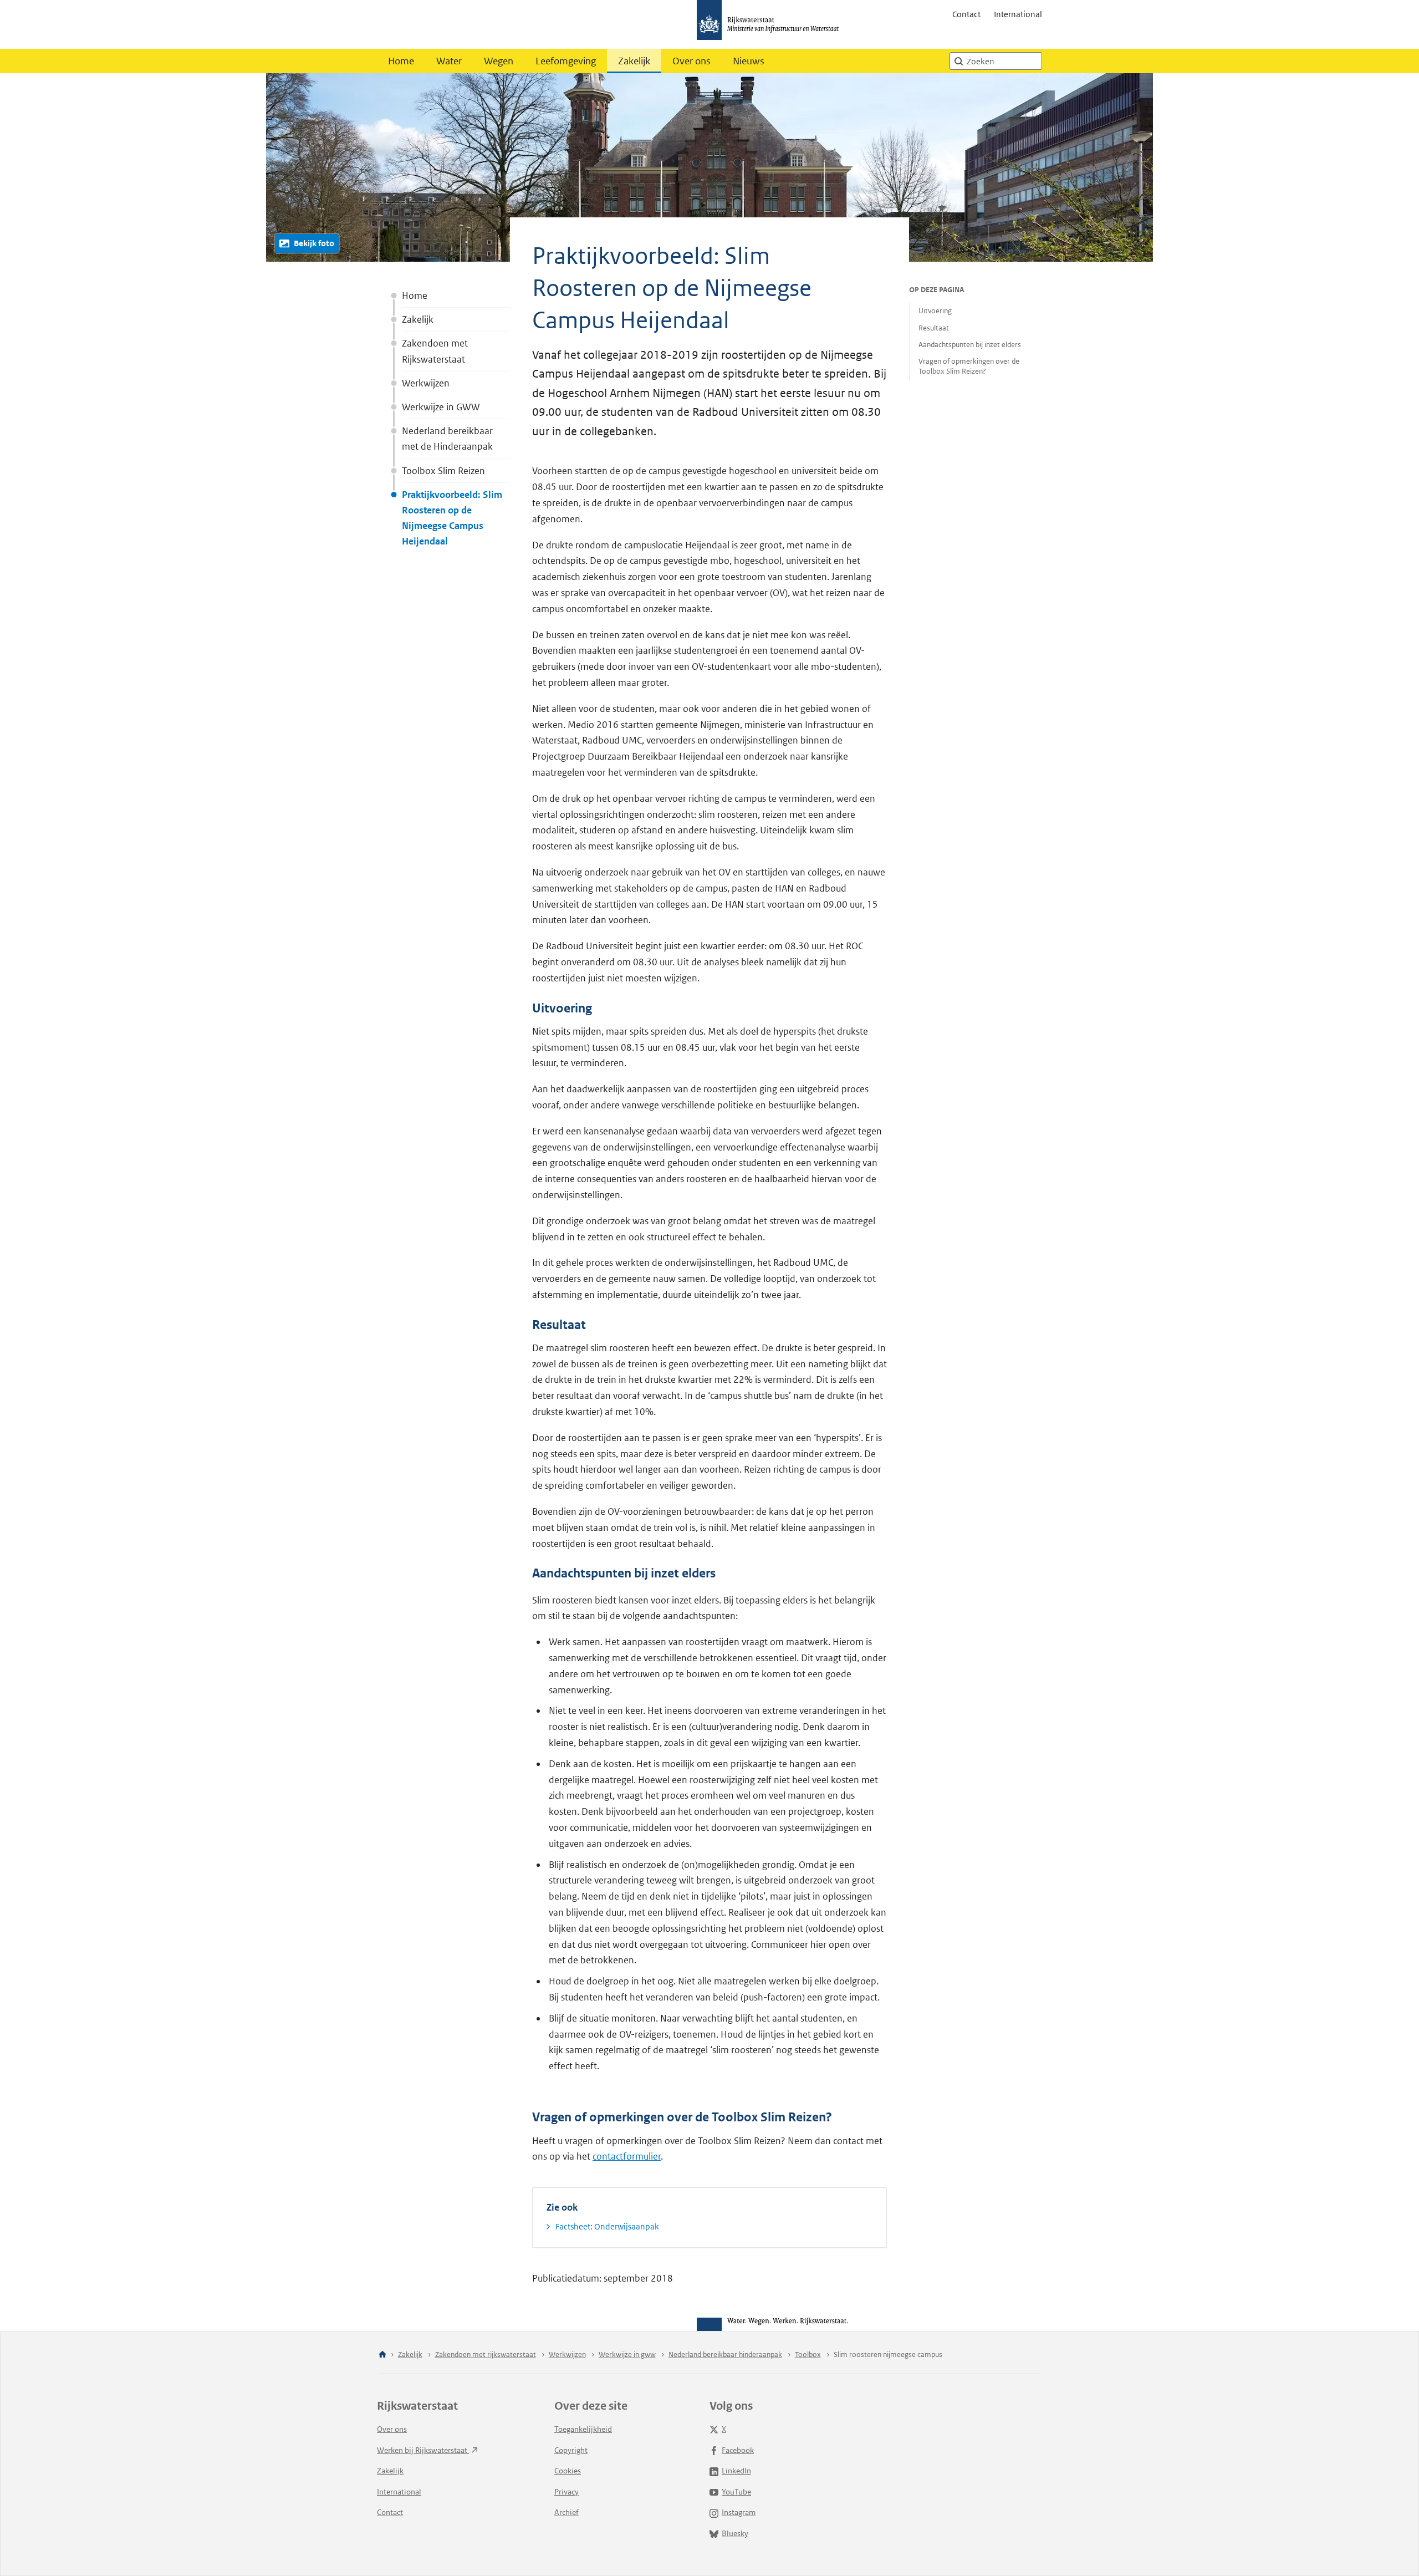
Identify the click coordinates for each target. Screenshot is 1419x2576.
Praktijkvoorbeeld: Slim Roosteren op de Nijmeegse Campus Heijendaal (452, 518)
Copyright (571, 2450)
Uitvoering (935, 311)
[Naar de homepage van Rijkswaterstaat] (772, 24)
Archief (566, 2512)
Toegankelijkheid (583, 2429)
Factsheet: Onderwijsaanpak (607, 2226)
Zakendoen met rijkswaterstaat (486, 2354)
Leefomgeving (566, 61)
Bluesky (735, 2533)
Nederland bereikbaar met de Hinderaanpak (447, 439)
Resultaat (934, 328)
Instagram (739, 2512)
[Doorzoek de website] (958, 61)
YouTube (736, 2492)
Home (401, 61)
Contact (966, 14)
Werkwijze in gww (627, 2354)
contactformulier (627, 2156)
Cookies (568, 2471)
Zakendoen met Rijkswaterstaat (435, 351)
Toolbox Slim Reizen (443, 471)
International (1018, 14)
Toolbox (808, 2354)
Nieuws (749, 61)
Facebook (738, 2450)
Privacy (566, 2492)
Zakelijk (634, 61)
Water (449, 61)
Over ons (691, 61)
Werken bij (423, 2450)
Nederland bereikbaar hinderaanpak (725, 2354)
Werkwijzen (426, 383)
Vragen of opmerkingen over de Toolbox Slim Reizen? (969, 366)
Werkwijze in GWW (441, 407)
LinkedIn (736, 2471)
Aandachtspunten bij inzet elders (970, 345)
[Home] (382, 2355)
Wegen (499, 61)
